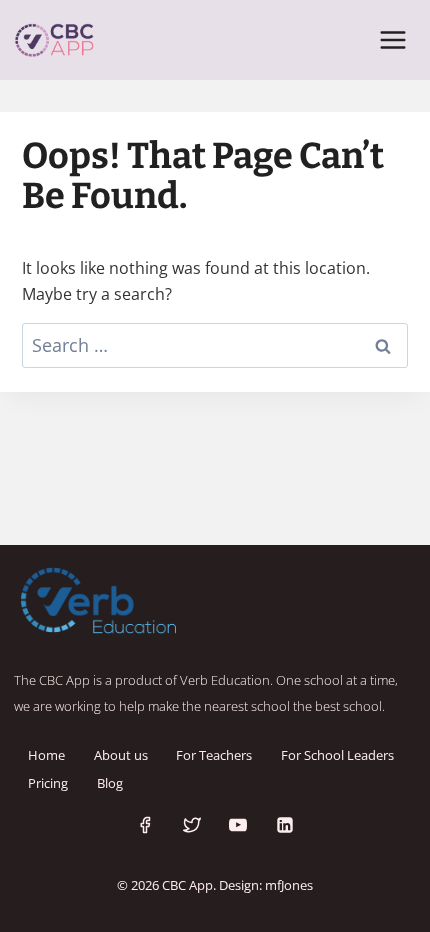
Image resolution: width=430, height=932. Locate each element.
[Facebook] (145, 825)
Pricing (48, 783)
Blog (110, 783)
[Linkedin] (285, 825)
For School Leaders (337, 755)
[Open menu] (392, 39)
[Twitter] (192, 825)
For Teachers (214, 755)
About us (121, 755)
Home (46, 755)
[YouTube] (238, 825)
